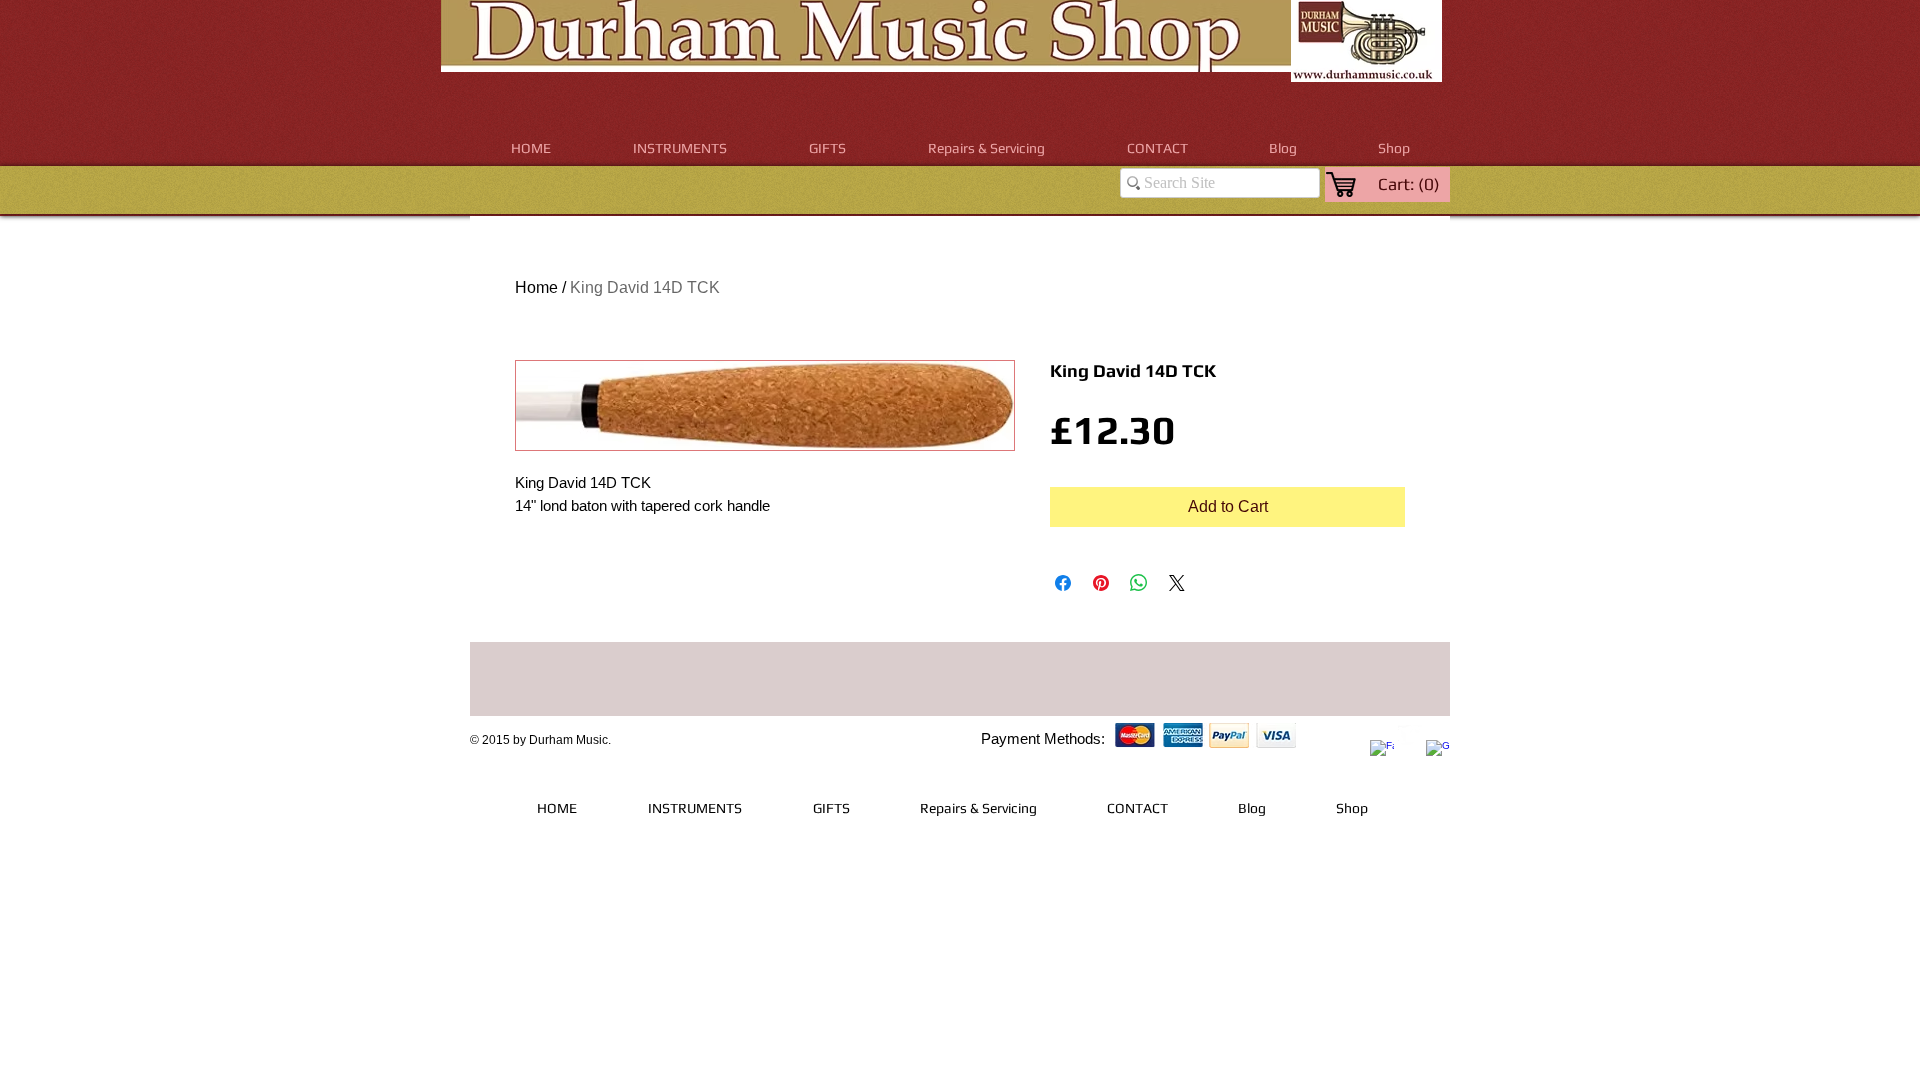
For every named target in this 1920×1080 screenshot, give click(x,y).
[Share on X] (1177, 583)
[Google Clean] (1438, 752)
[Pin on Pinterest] (1101, 583)
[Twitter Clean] (1410, 737)
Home (536, 287)
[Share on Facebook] (1063, 583)
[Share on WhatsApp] (1139, 583)
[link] (1410, 184)
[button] (680, 148)
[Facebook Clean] (1382, 752)
